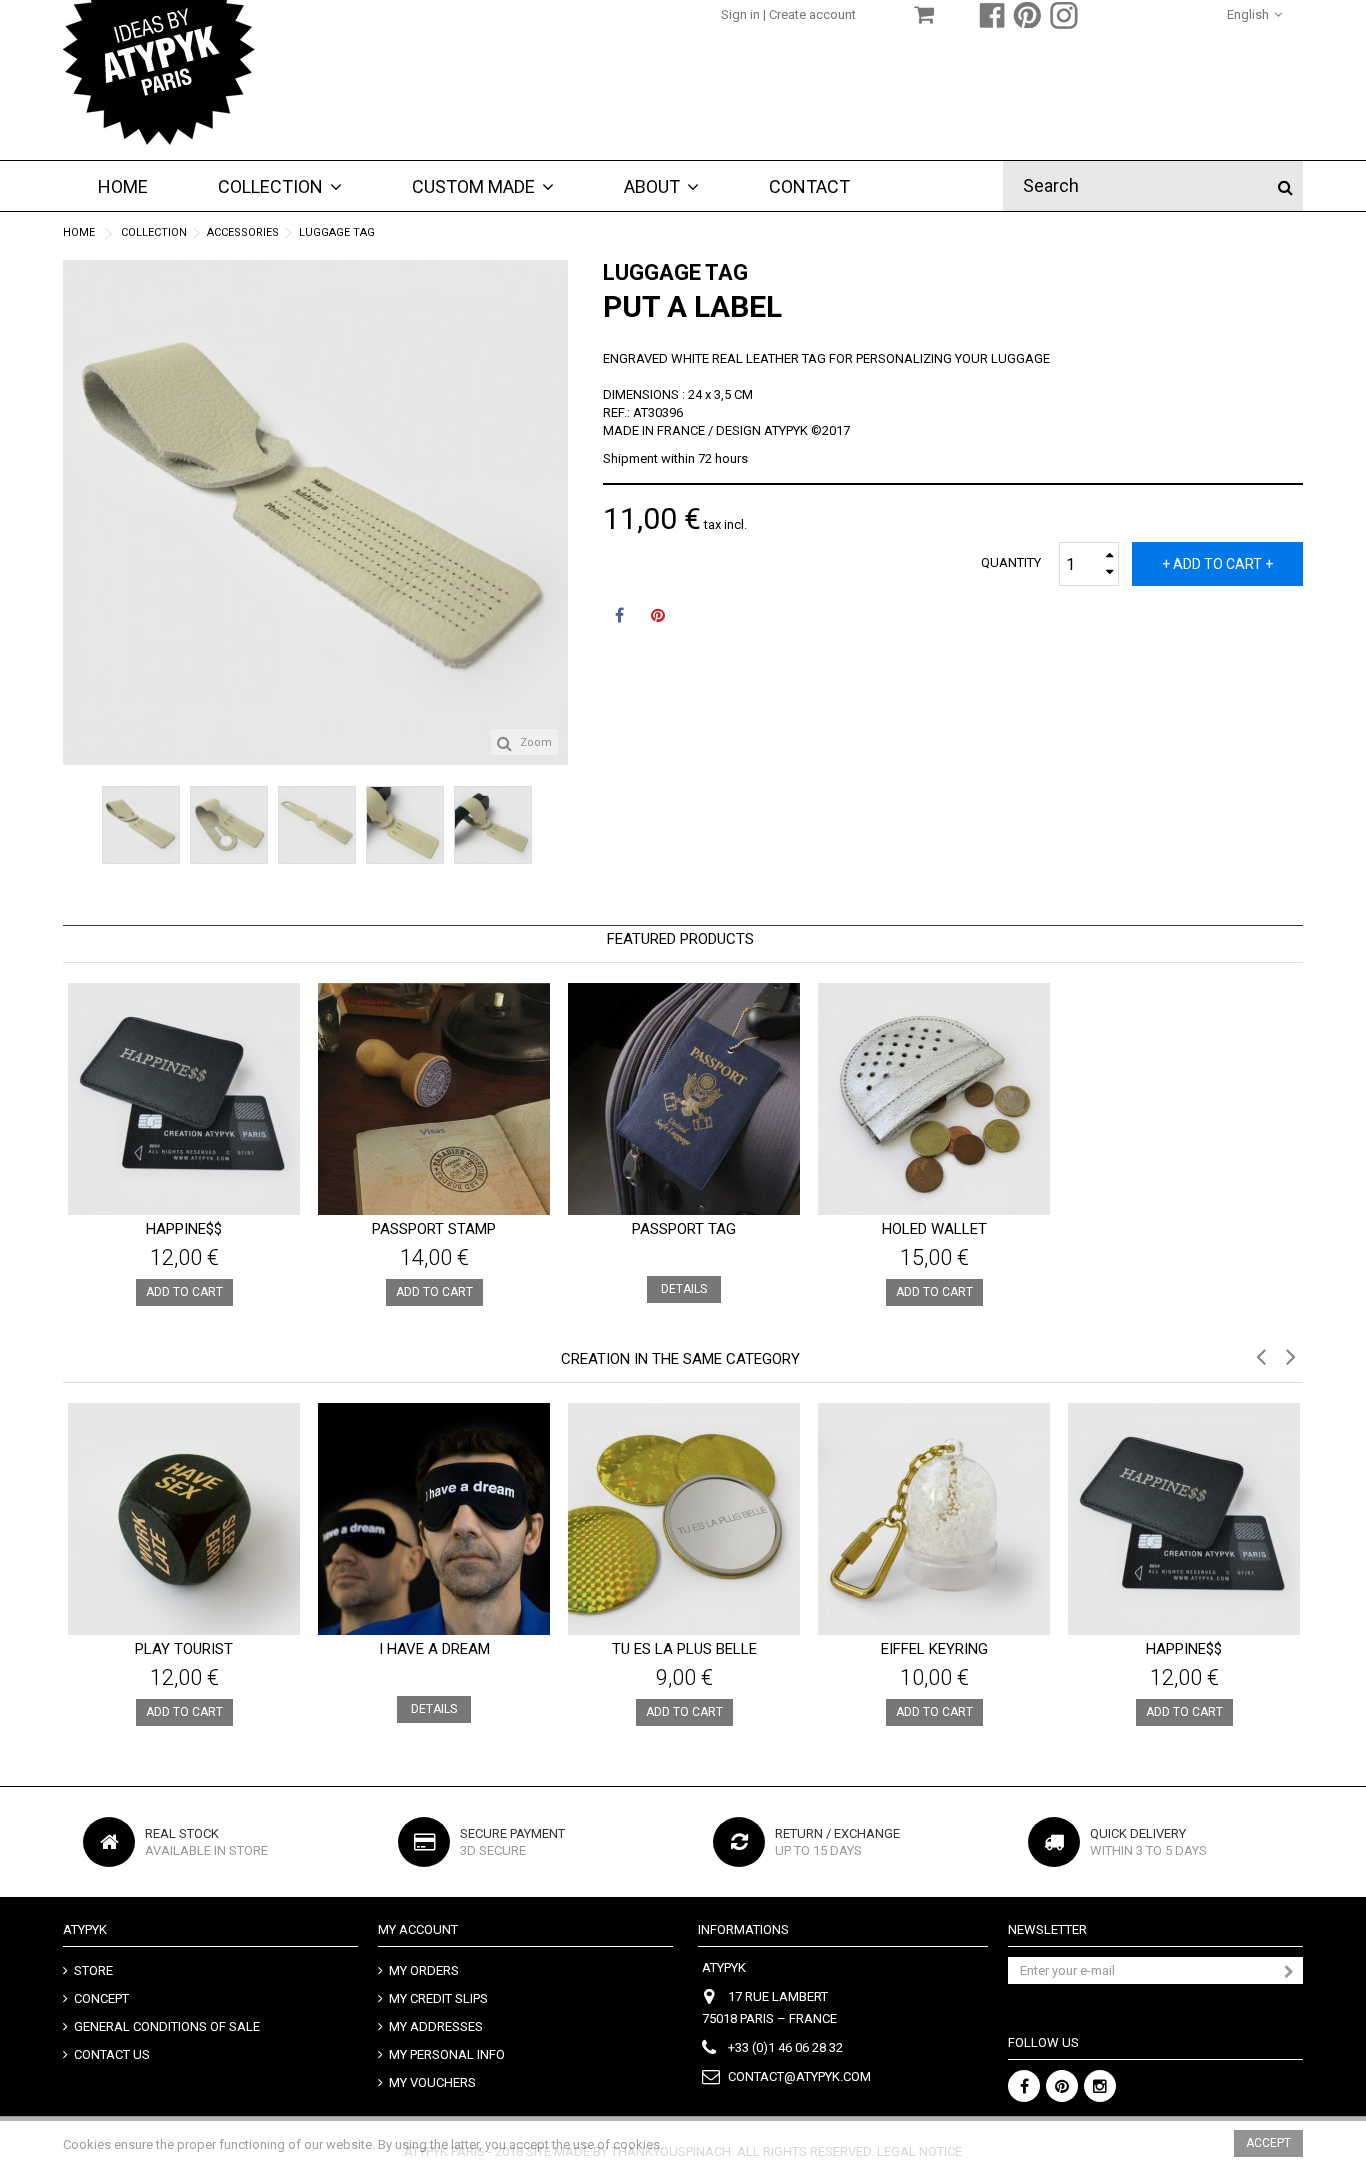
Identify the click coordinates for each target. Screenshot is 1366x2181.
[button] (483, 186)
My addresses (436, 2026)
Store (93, 1970)
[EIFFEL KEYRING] (934, 1519)
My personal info (447, 2054)
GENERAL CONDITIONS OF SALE (167, 2026)
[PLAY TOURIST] (184, 1519)
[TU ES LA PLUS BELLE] (684, 1519)
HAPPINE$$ (184, 1229)
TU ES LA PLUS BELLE (684, 1649)
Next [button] (558, 503)
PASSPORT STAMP (434, 1229)
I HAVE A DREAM (434, 1649)
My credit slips (438, 1998)
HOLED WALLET (934, 1229)
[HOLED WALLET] (934, 1099)
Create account (812, 14)
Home (79, 232)
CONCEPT (101, 1998)
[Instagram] (1100, 2086)
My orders (424, 1970)
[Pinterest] (1062, 2086)
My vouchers (432, 2082)
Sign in (742, 14)
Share (619, 618)
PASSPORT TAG (684, 1229)
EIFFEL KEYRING (934, 1649)
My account (418, 1929)
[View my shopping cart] (923, 18)
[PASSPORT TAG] (684, 1099)
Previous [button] (73, 503)
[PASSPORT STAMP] (434, 1099)
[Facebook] (1024, 2086)
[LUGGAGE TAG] (141, 825)
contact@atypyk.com (799, 2076)
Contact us (112, 2054)
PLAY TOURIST (184, 1649)
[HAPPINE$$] (184, 1099)
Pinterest (658, 618)
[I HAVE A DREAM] (434, 1519)
